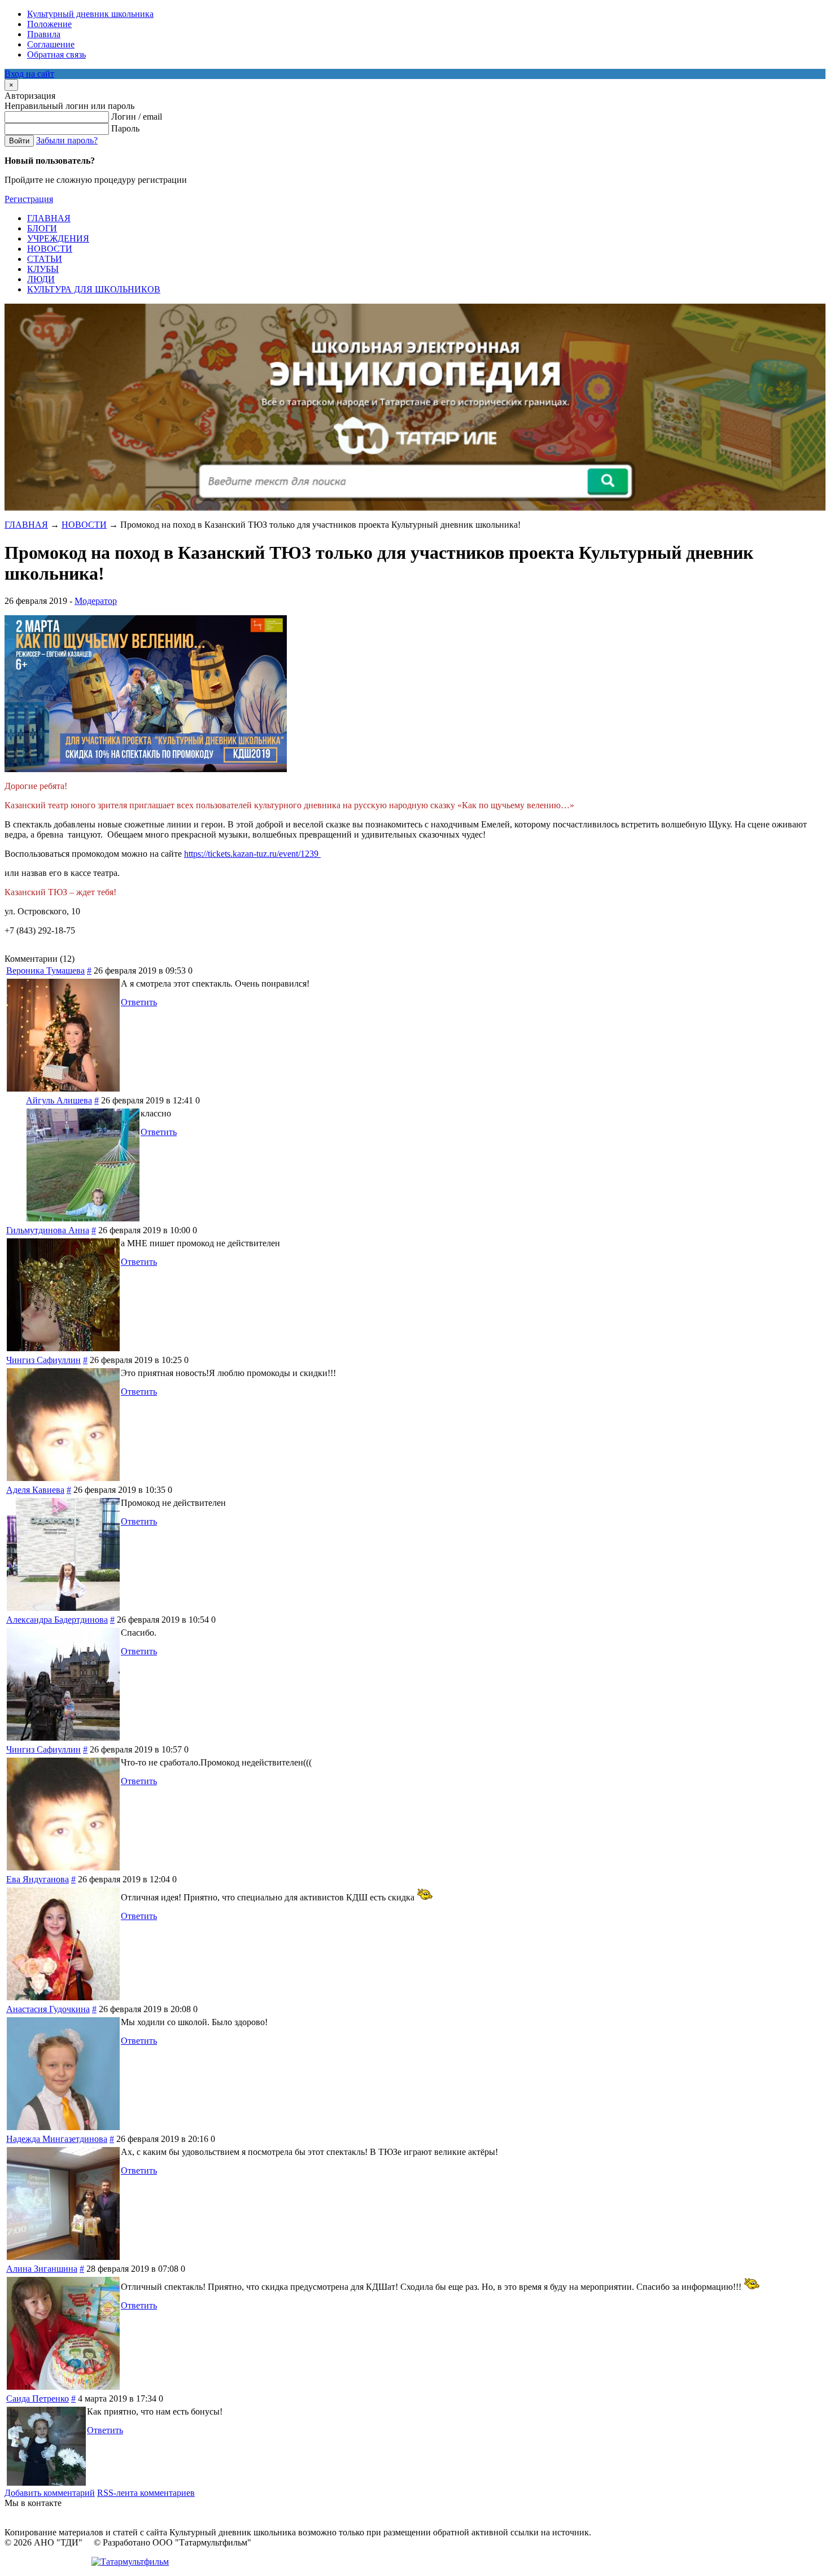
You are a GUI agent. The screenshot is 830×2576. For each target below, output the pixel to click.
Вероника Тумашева (45, 971)
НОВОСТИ (84, 525)
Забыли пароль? (67, 140)
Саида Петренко (38, 2398)
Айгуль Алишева (59, 1100)
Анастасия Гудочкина (48, 2009)
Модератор (96, 601)
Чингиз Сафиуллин (43, 1360)
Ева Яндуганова (38, 1879)
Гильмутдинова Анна (48, 1230)
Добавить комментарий (50, 2493)
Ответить (139, 1002)
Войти (19, 141)
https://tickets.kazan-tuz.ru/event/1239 (252, 854)
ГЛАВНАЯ (26, 525)
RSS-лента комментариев (146, 2493)
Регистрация (29, 199)
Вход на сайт (29, 74)
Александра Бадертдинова (57, 1620)
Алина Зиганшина (42, 2269)
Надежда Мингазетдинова (57, 2139)
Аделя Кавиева (35, 1490)
